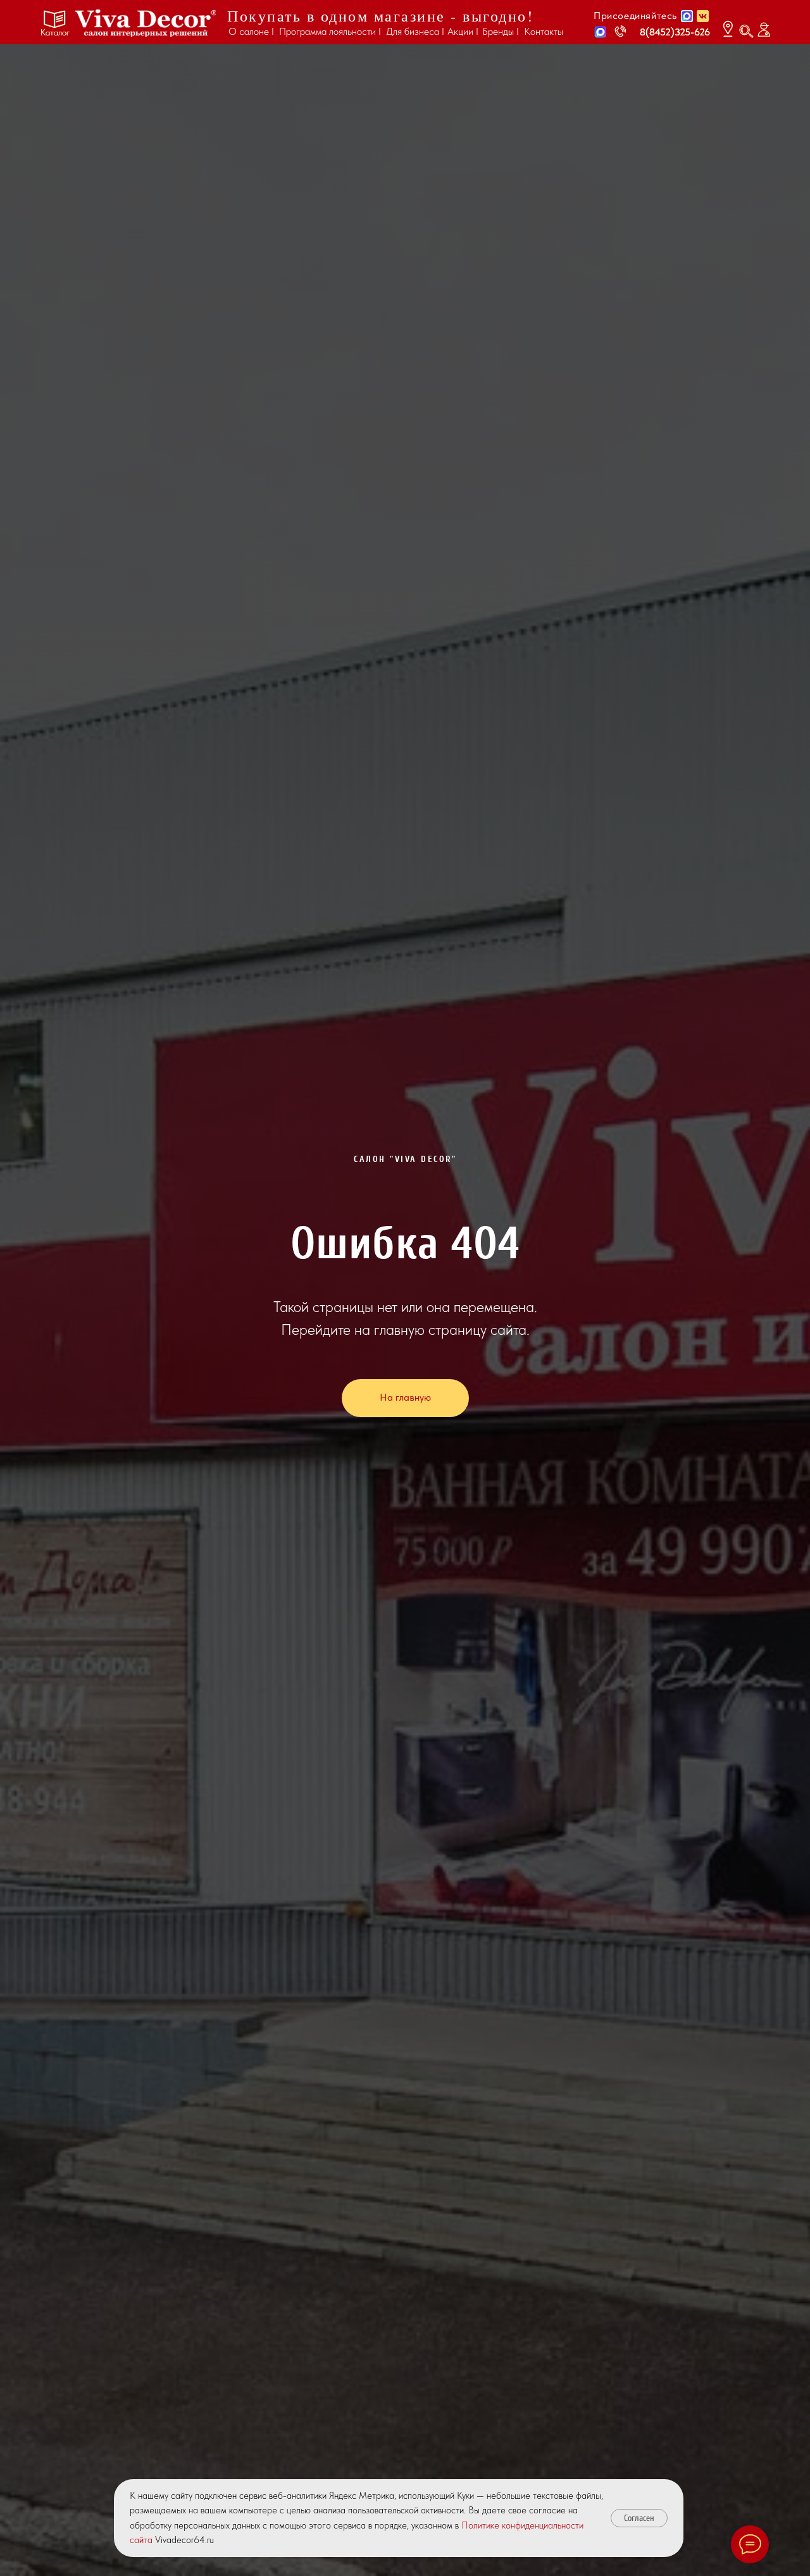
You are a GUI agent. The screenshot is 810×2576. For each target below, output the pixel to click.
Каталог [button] (55, 32)
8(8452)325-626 (675, 32)
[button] (601, 32)
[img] (146, 23)
